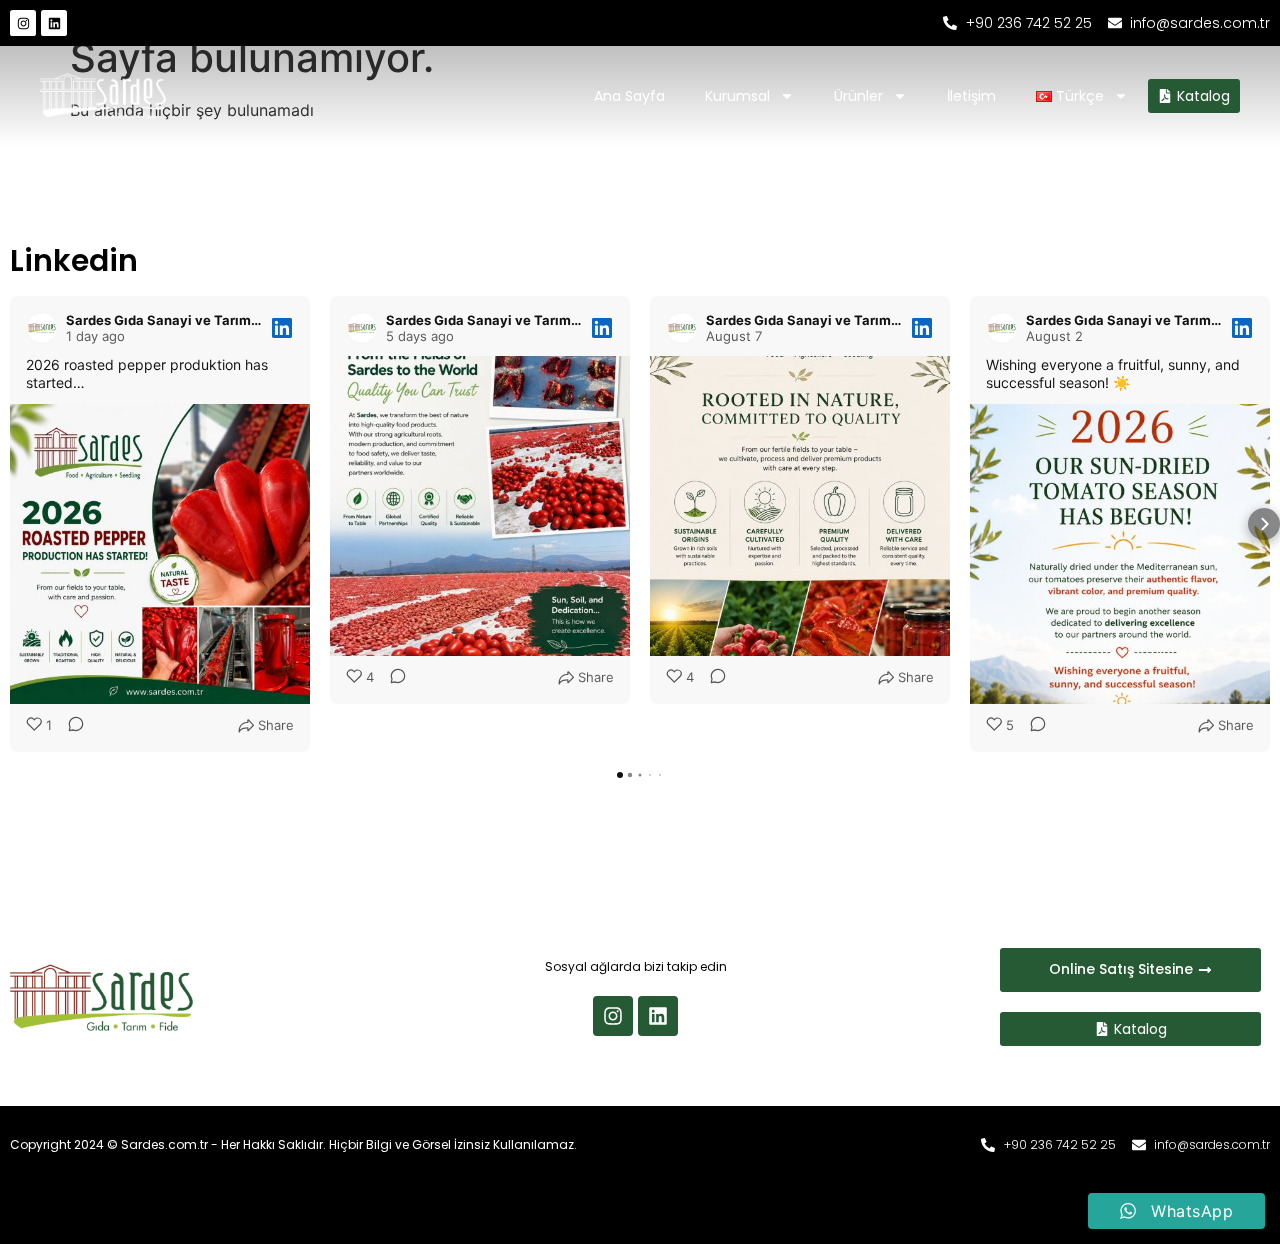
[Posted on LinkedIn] (282, 328)
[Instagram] (23, 23)
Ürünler (858, 96)
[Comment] (70, 726)
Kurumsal (737, 96)
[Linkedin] (54, 23)
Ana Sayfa (629, 96)
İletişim (971, 96)
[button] (16, 524)
